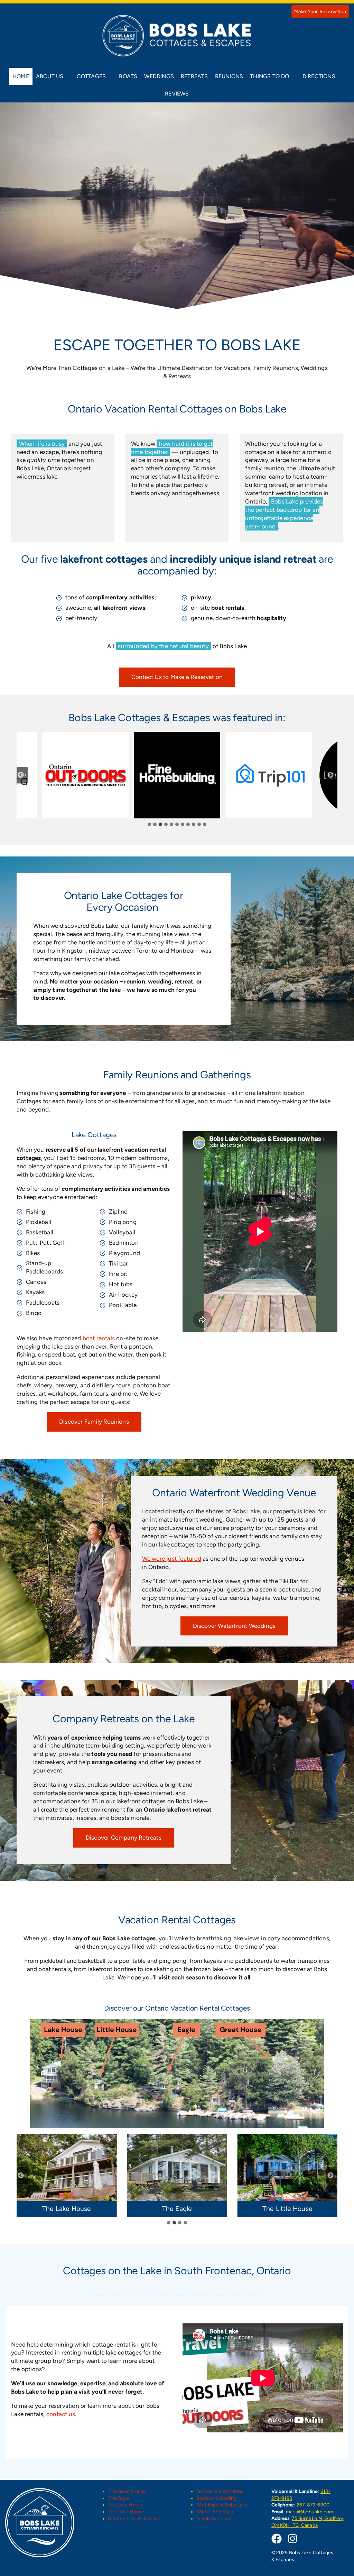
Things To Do (269, 76)
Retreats (194, 76)
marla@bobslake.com (310, 2512)
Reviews (177, 94)
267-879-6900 (313, 2505)
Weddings (159, 76)
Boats (128, 76)
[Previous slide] (22, 775)
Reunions (229, 76)
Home (21, 76)
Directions (319, 76)
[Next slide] (332, 775)
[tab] (149, 824)
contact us (61, 2414)
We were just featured (172, 1559)
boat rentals (99, 1338)
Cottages (91, 76)
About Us (50, 76)
